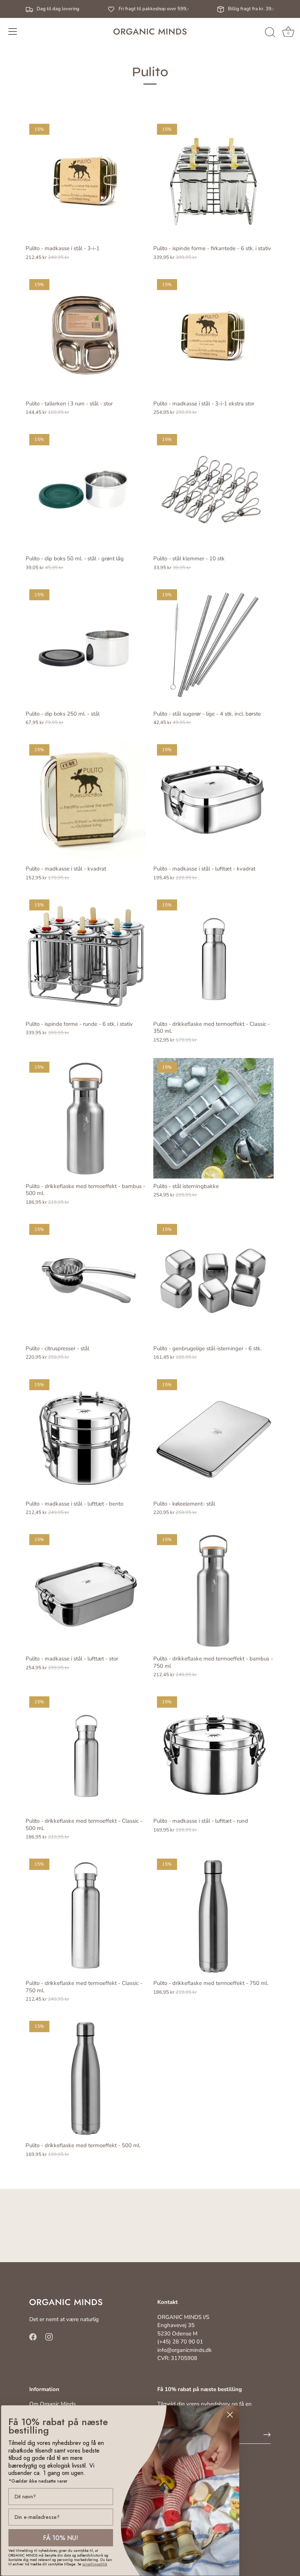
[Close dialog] (230, 2415)
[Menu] (13, 31)
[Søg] (270, 33)
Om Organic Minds (52, 2404)
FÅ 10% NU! (61, 2538)
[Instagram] (49, 2336)
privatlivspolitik (95, 2564)
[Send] (267, 2435)
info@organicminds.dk (185, 2350)
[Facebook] (33, 2336)
